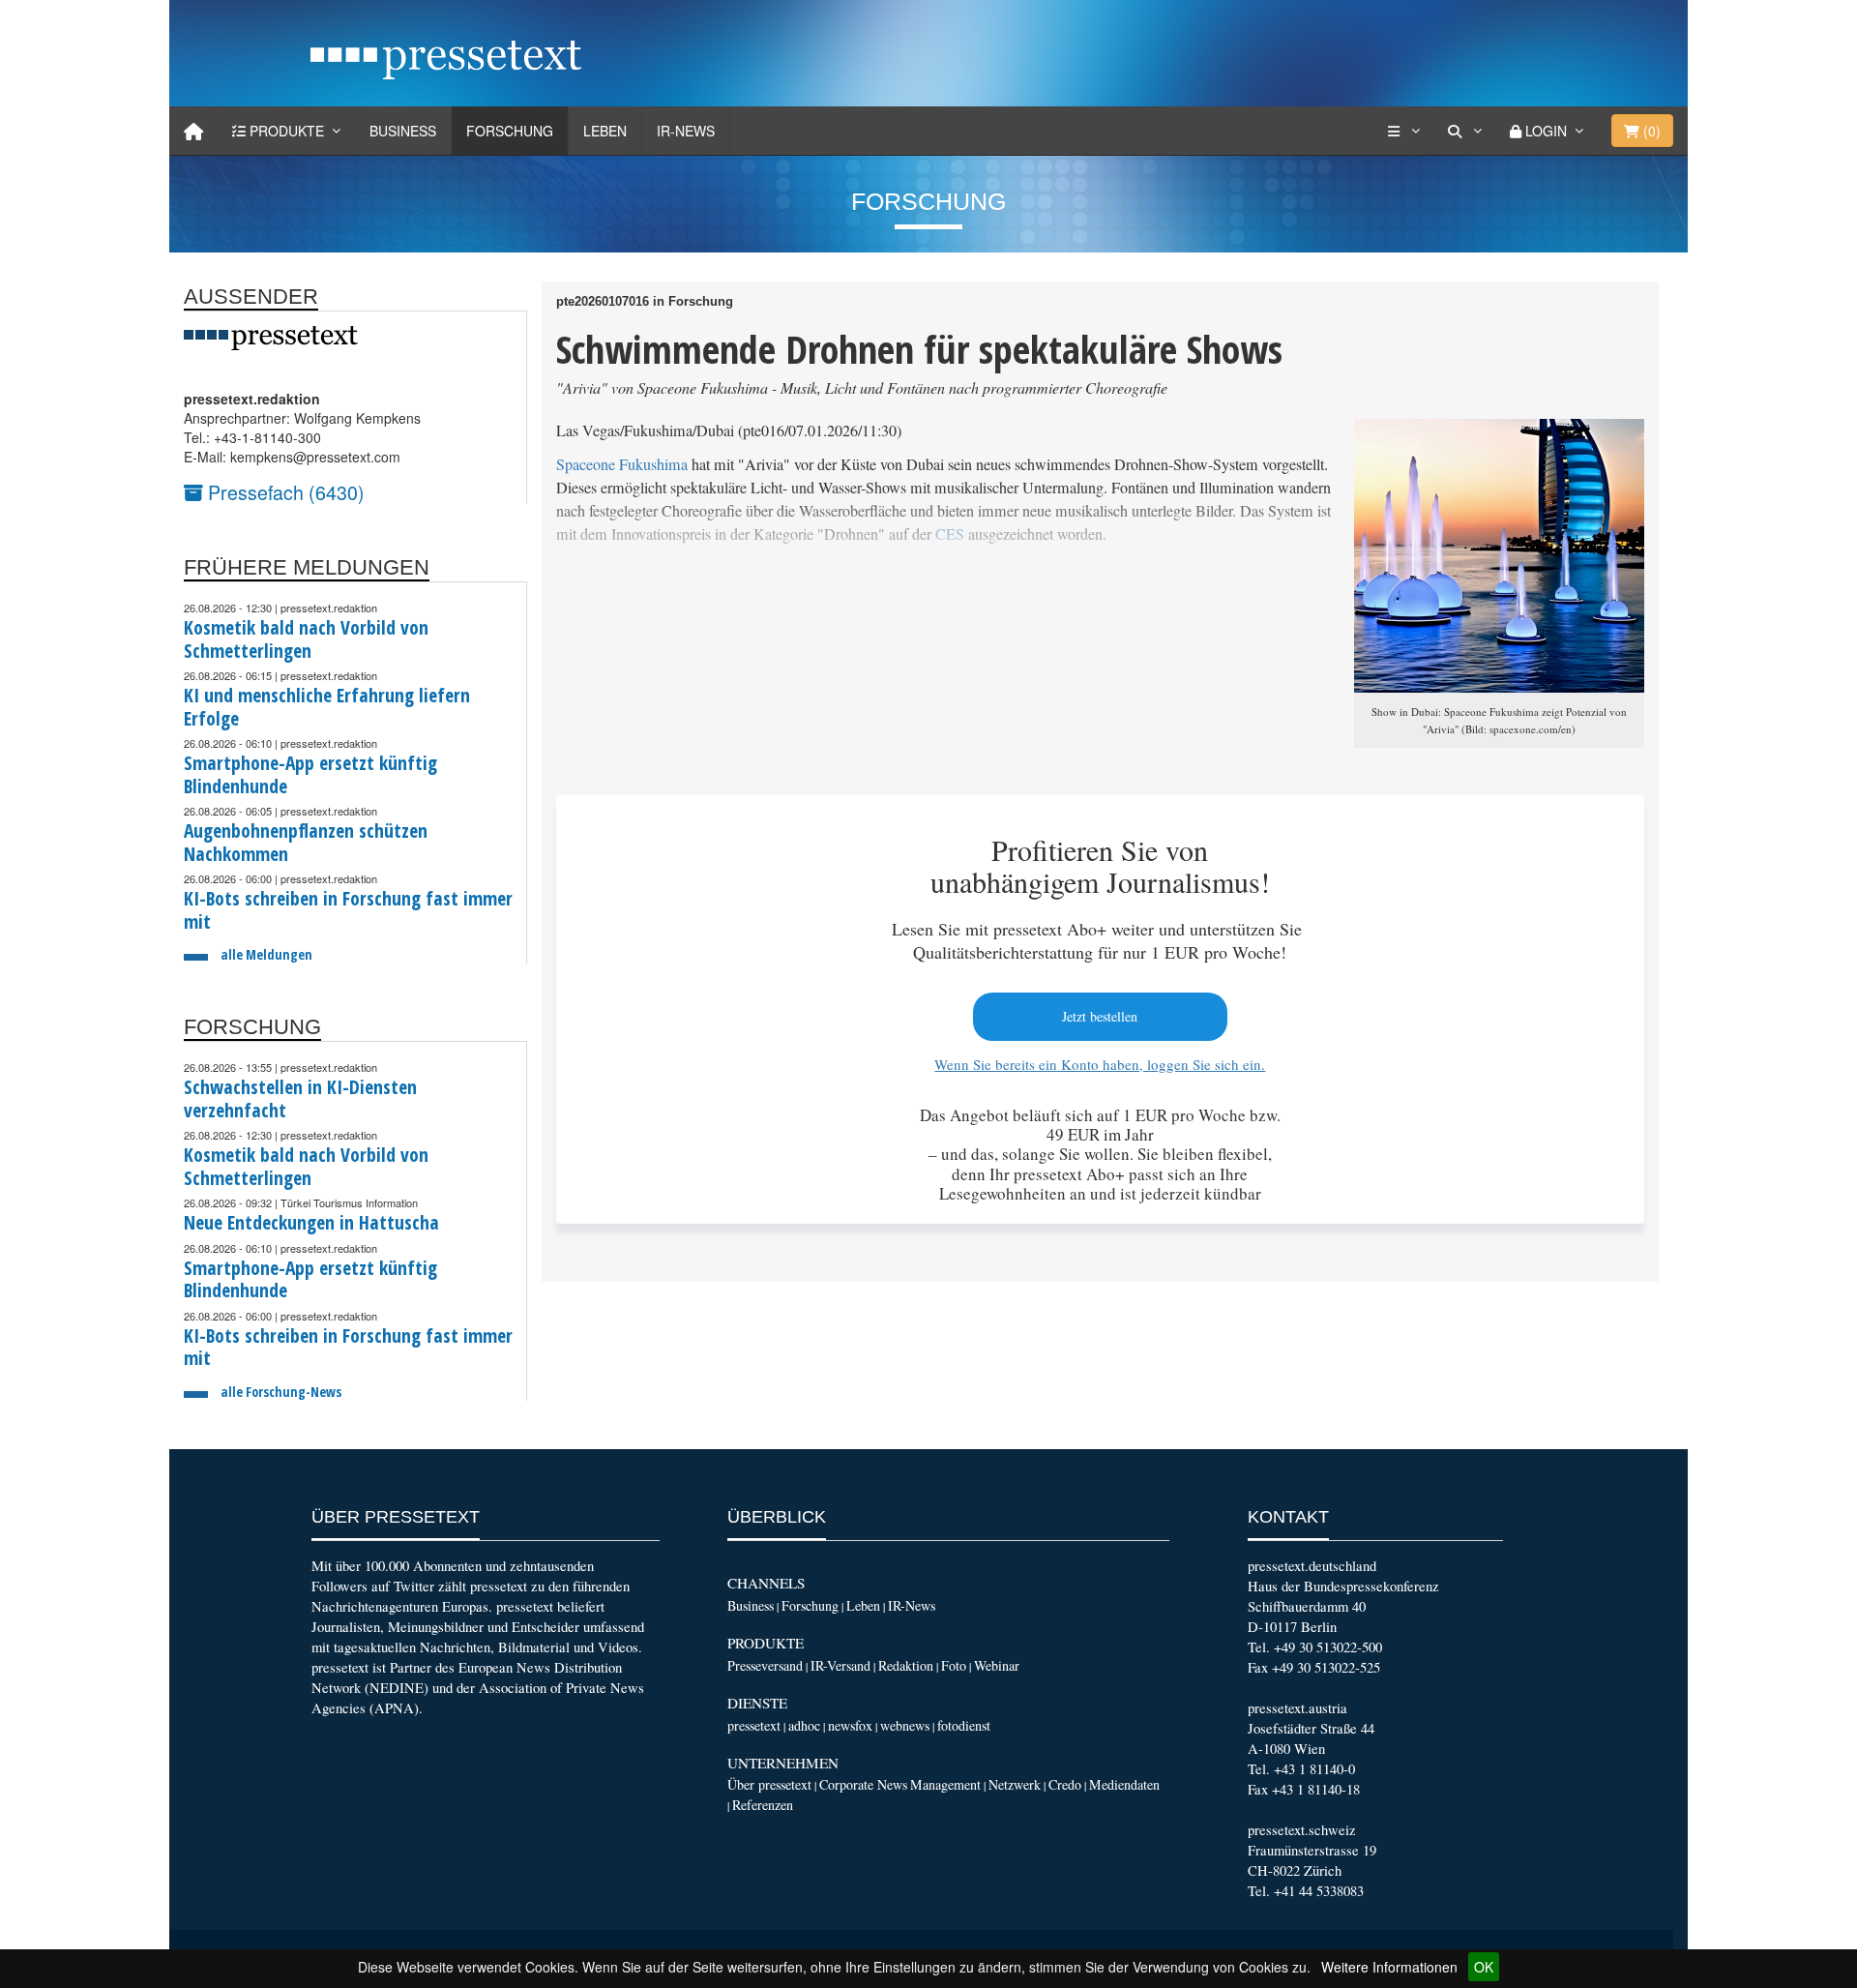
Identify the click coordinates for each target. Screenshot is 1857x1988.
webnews (905, 1725)
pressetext (754, 1725)
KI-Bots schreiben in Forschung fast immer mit (348, 910)
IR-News (686, 131)
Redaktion (906, 1665)
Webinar (997, 1665)
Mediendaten (1124, 1784)
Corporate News (863, 1784)
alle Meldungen (266, 954)
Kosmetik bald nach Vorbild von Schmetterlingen (306, 639)
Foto (954, 1665)
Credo (1065, 1784)
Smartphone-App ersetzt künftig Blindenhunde (310, 774)
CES (952, 534)
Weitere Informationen (1389, 1967)
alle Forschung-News (281, 1392)
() (1650, 131)
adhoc (804, 1725)
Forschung (510, 131)
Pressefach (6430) (284, 492)
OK (1484, 1967)
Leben (605, 131)
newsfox (850, 1725)
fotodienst (964, 1725)
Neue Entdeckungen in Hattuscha (311, 1222)
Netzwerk (1015, 1784)
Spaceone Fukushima (622, 464)
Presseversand (765, 1665)
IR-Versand (840, 1665)
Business (403, 131)
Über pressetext (769, 1784)
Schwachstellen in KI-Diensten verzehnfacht (300, 1098)
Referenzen (763, 1805)
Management (945, 1784)
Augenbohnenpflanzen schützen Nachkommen (306, 842)
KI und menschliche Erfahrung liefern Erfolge (327, 707)
